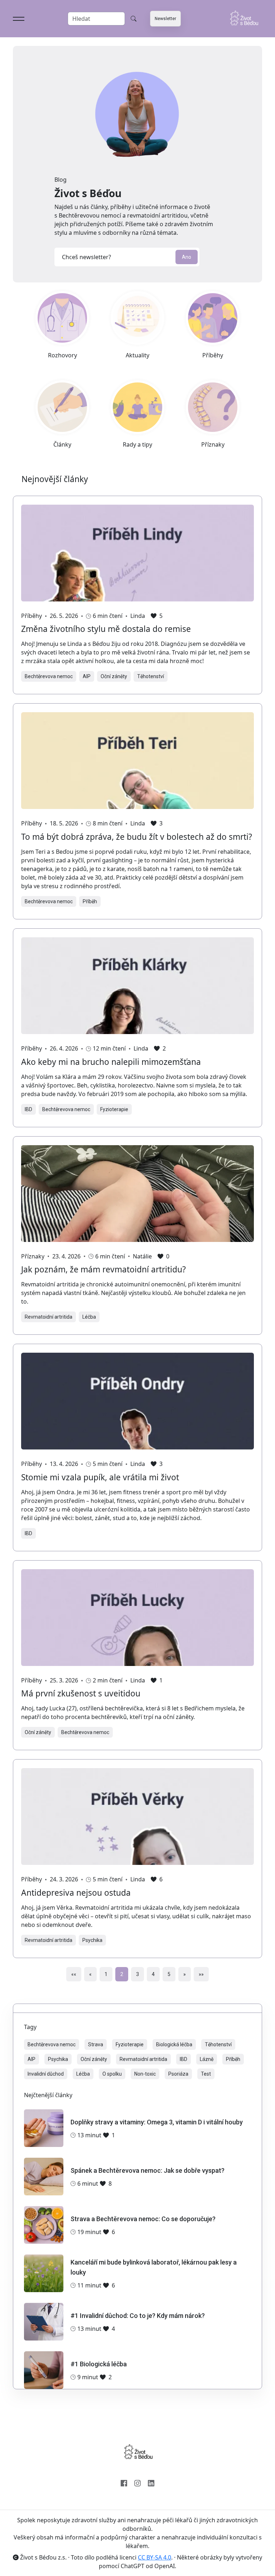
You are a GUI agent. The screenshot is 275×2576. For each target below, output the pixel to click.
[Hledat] (134, 19)
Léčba (89, 1317)
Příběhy (32, 616)
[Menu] (19, 19)
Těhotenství (151, 676)
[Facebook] (124, 2482)
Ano (187, 257)
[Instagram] (137, 2482)
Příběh (90, 901)
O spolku (112, 2074)
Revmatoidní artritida (49, 1317)
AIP (87, 676)
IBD (28, 1109)
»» (201, 1974)
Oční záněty (114, 676)
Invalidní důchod (46, 2074)
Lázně (207, 2059)
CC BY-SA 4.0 (155, 2557)
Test (206, 2074)
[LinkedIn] (151, 2482)
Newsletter (165, 19)
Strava (96, 2044)
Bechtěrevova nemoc (49, 676)
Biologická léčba (174, 2044)
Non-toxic (145, 2074)
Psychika (92, 1940)
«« (74, 1974)
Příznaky (33, 1256)
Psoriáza (178, 2074)
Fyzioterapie (114, 1109)
